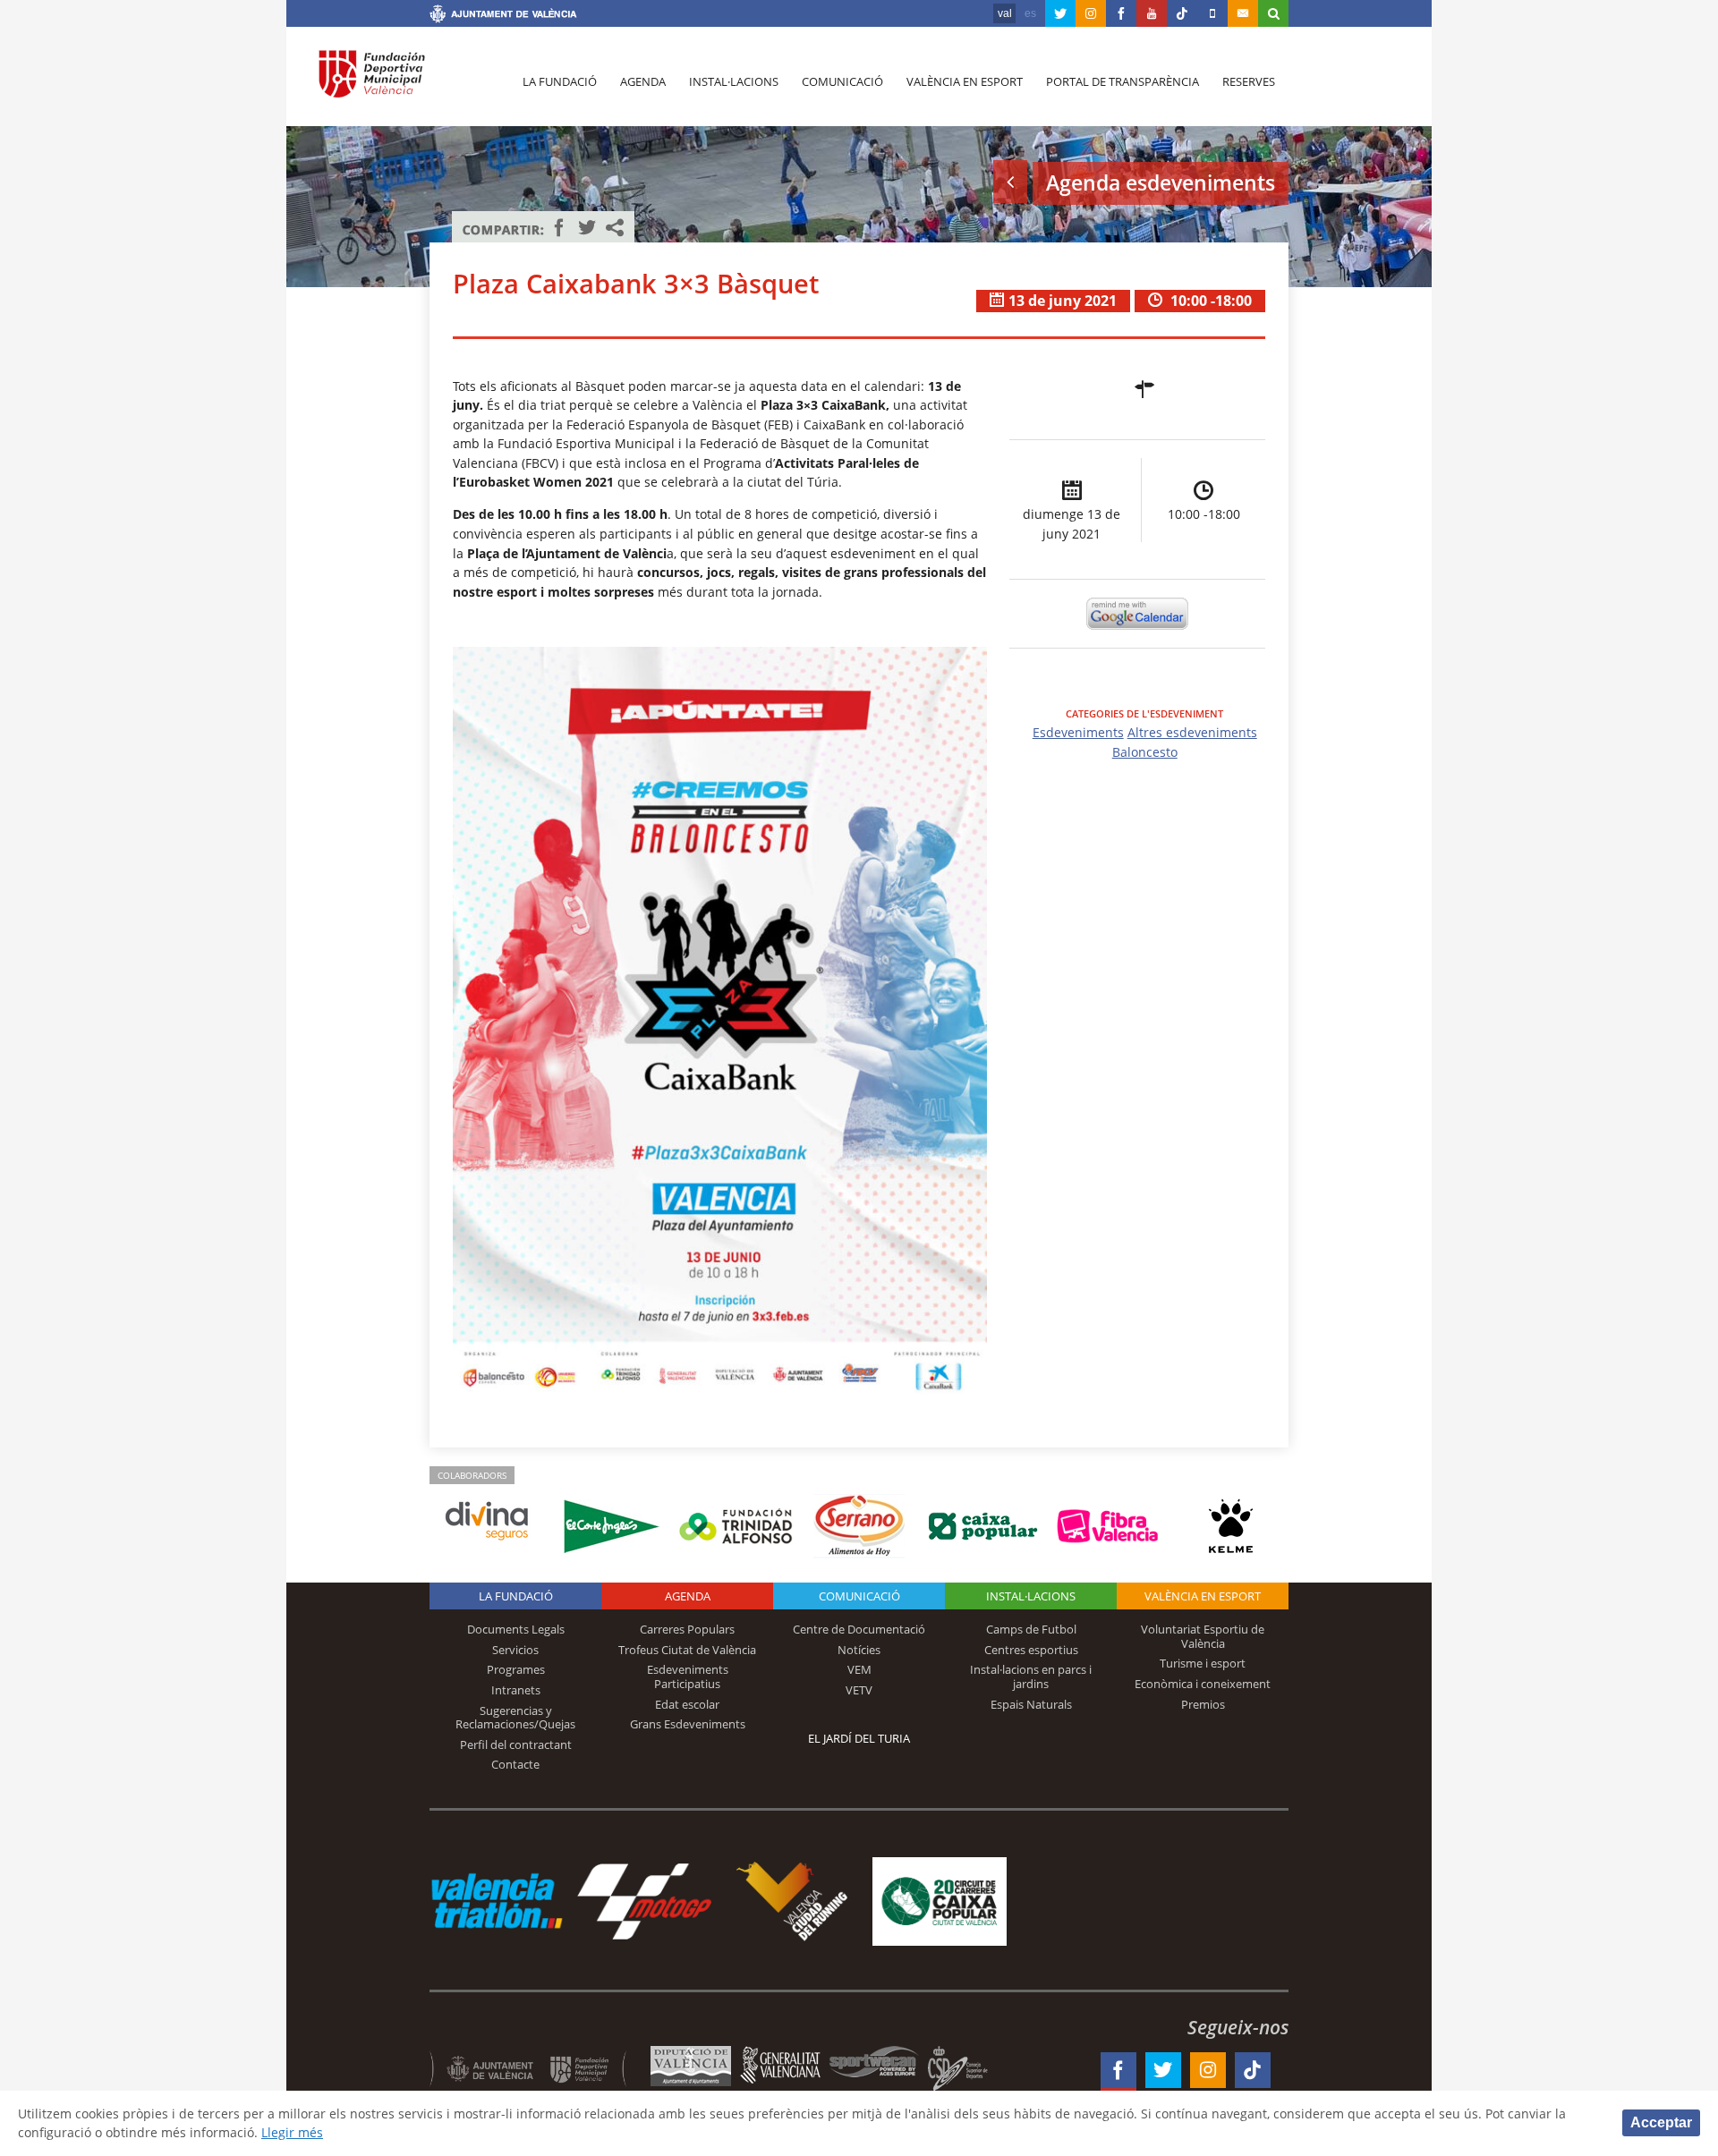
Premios (1203, 1704)
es (1030, 13)
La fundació (560, 81)
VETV (859, 1690)
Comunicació (842, 81)
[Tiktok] (1182, 13)
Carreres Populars (687, 1629)
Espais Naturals (1031, 1704)
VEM (859, 1669)
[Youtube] (1152, 13)
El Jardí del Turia (859, 1738)
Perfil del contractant (516, 1744)
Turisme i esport (1203, 1663)
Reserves (1249, 81)
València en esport (965, 81)
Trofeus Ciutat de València (687, 1650)
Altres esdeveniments (1192, 732)
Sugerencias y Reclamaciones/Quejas (515, 1718)
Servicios (515, 1650)
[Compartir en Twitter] (587, 227)
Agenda (643, 81)
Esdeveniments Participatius (688, 1676)
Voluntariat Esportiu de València (1203, 1636)
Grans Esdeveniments (688, 1724)
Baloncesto (1145, 752)
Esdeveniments (1078, 732)
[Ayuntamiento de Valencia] (503, 16)
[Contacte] (1243, 13)
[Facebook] (1121, 13)
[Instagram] (1091, 13)
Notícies (859, 1650)
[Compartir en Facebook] (559, 227)
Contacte (515, 1764)
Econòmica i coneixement (1203, 1684)
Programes (516, 1669)
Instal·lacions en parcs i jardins (1031, 1676)
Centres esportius (1031, 1650)
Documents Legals (516, 1629)
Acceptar (1661, 2122)
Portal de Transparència (1123, 81)
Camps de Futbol (1031, 1629)
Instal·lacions (734, 81)
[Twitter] (1060, 13)
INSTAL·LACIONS (1031, 1596)
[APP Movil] (1212, 13)
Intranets (516, 1690)
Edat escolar (687, 1704)
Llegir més (292, 2132)
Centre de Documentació (859, 1629)
